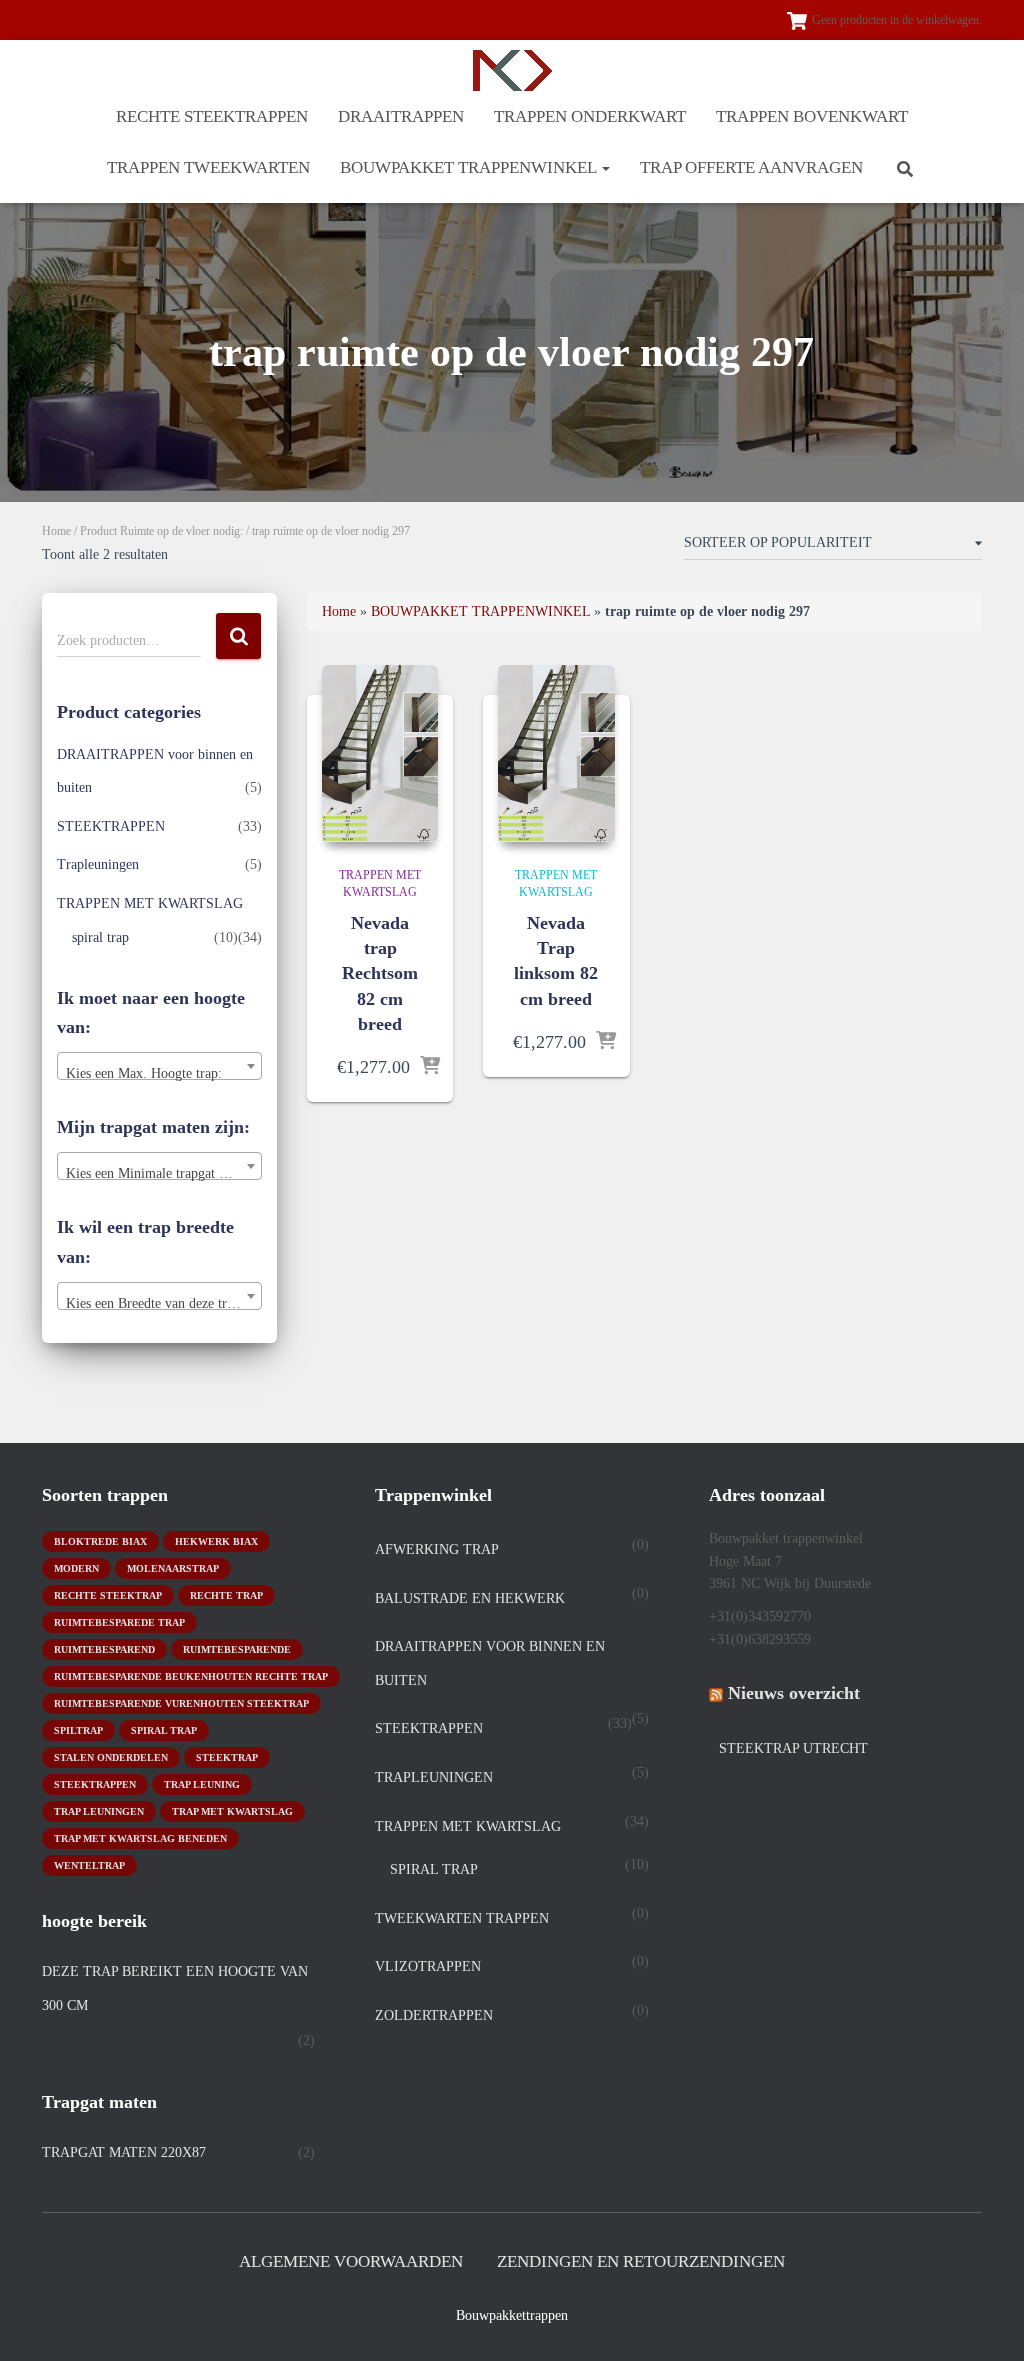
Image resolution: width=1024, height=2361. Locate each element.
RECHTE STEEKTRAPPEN (212, 116)
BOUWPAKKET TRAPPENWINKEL (470, 167)
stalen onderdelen (111, 1757)
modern (76, 1568)
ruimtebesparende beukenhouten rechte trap (191, 1676)
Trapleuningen (98, 864)
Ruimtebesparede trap (119, 1622)
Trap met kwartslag (232, 1811)
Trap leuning (202, 1784)
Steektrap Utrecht (793, 1748)
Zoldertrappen (434, 2015)
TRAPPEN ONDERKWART (590, 116)
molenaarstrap (173, 1568)
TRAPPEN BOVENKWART (812, 116)
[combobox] (159, 1066)
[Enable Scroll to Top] (984, 2321)
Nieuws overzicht (794, 1693)
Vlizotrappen (428, 1966)
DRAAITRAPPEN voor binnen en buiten (490, 1663)
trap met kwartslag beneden (140, 1838)
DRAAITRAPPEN (401, 116)
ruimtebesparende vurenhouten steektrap (181, 1703)
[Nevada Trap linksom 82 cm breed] (556, 753)
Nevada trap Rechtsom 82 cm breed (380, 973)
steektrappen (95, 1784)
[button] (605, 167)
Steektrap (227, 1757)
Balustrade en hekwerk (470, 1598)
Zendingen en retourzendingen (641, 2261)
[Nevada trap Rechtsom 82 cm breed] (380, 753)
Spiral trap (164, 1730)
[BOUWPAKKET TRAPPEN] (512, 70)
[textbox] (159, 1074)
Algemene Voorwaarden (351, 2261)
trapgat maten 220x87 (124, 2152)
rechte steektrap (108, 1595)
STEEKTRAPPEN (111, 826)
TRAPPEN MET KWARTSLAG (150, 903)
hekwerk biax (216, 1541)
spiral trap (100, 937)
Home (56, 531)
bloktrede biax (100, 1541)
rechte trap (226, 1595)
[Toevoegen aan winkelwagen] (430, 1067)
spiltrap (78, 1730)
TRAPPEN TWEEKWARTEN (208, 167)
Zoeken (238, 636)
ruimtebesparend (104, 1649)
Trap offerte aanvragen (751, 167)
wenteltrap (89, 1865)
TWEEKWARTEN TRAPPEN (462, 1918)
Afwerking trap (437, 1549)
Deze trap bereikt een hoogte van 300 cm (175, 1988)
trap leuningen (99, 1811)
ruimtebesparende (237, 1649)
